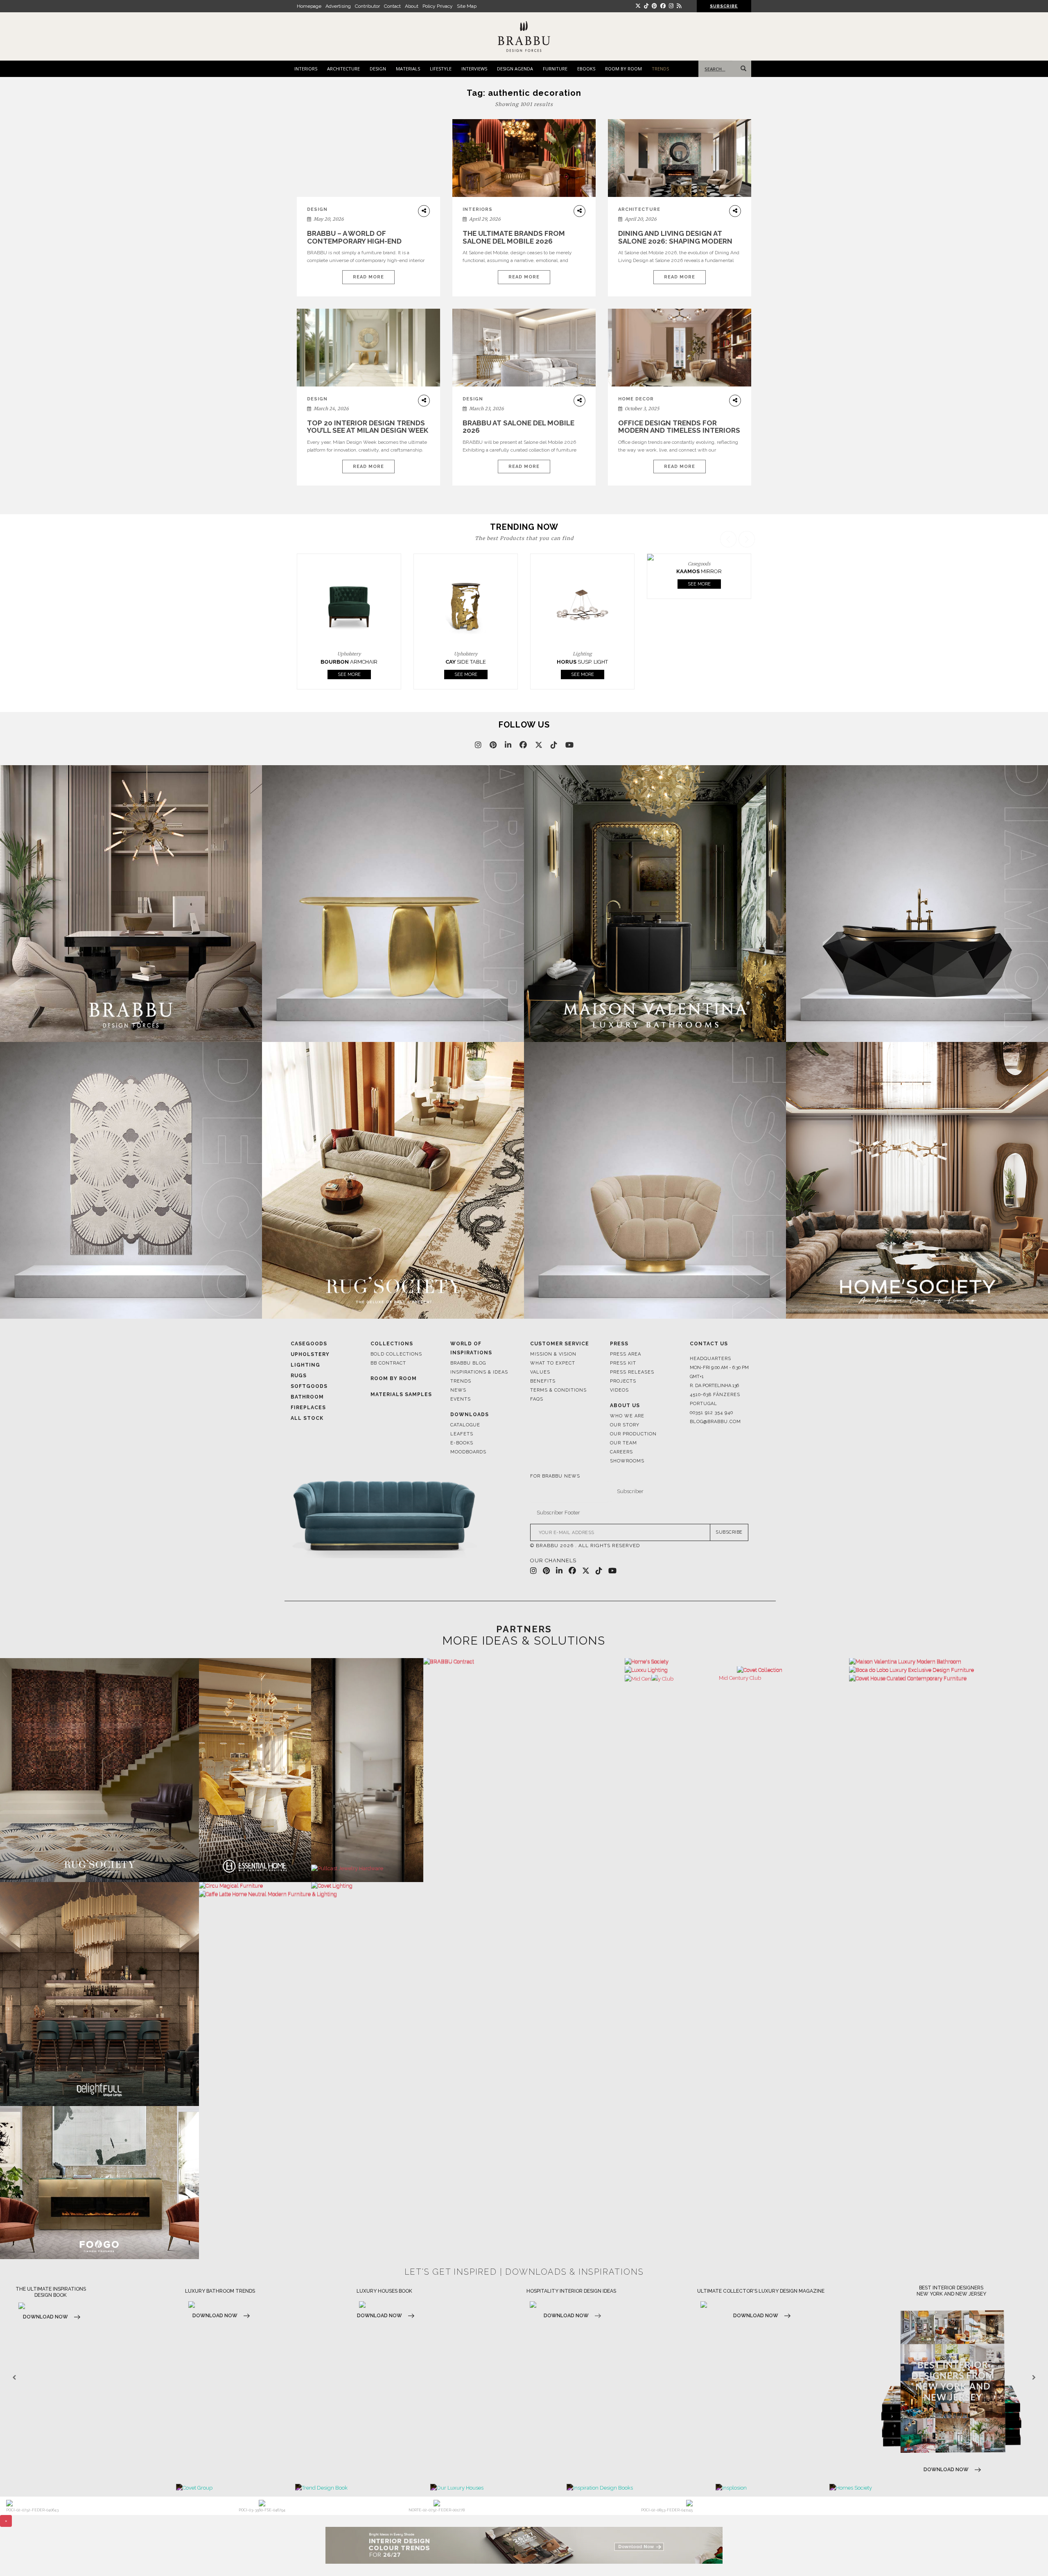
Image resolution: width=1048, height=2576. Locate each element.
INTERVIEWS (474, 69)
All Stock (307, 1390)
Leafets (462, 1406)
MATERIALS (408, 69)
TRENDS (660, 69)
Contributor (367, 6)
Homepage (309, 6)
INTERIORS (306, 69)
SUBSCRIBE (729, 1504)
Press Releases (632, 1344)
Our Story (625, 1397)
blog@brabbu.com (715, 1394)
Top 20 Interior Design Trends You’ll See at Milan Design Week (368, 427)
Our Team (623, 1415)
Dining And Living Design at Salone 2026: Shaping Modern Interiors (675, 241)
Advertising (338, 6)
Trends (461, 1353)
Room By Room (394, 1351)
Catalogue (465, 1397)
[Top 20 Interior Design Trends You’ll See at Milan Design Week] (368, 348)
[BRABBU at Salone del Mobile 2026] (524, 354)
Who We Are (627, 1388)
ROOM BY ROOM (623, 69)
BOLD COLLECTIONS (396, 1326)
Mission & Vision (553, 1326)
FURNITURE (555, 69)
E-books (462, 1415)
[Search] (742, 69)
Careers (621, 1424)
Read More (368, 277)
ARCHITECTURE (343, 69)
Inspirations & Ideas (479, 1344)
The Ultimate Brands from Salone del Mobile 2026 (514, 237)
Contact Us (709, 1316)
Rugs (299, 1348)
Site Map (467, 6)
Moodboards (468, 1424)
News (458, 1362)
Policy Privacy (438, 6)
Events (461, 1371)
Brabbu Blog (468, 1335)
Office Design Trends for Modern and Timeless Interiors (679, 427)
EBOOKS (586, 69)
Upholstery (310, 1326)
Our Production (633, 1406)
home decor (636, 399)
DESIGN (378, 69)
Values (540, 1344)
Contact (392, 6)
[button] (748, 596)
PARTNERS (524, 1601)
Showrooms (627, 1433)
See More (349, 647)
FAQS (537, 1371)
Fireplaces (308, 1380)
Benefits (543, 1353)
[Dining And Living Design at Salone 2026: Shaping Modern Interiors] (680, 158)
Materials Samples (401, 1367)
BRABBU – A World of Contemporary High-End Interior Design (354, 241)
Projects (623, 1353)
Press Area (626, 1326)
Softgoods (309, 1358)
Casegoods (309, 1316)
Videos (619, 1362)
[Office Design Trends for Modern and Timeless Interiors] (680, 348)
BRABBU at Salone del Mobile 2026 (518, 427)
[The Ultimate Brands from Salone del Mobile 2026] (524, 158)
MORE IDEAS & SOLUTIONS (524, 1613)
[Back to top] (1027, 2555)
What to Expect (553, 1335)
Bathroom (307, 1369)
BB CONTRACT (388, 1335)
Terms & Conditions (558, 1362)
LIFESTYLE (441, 69)
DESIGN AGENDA (515, 69)
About (412, 6)
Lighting (305, 1337)
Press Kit (623, 1335)
